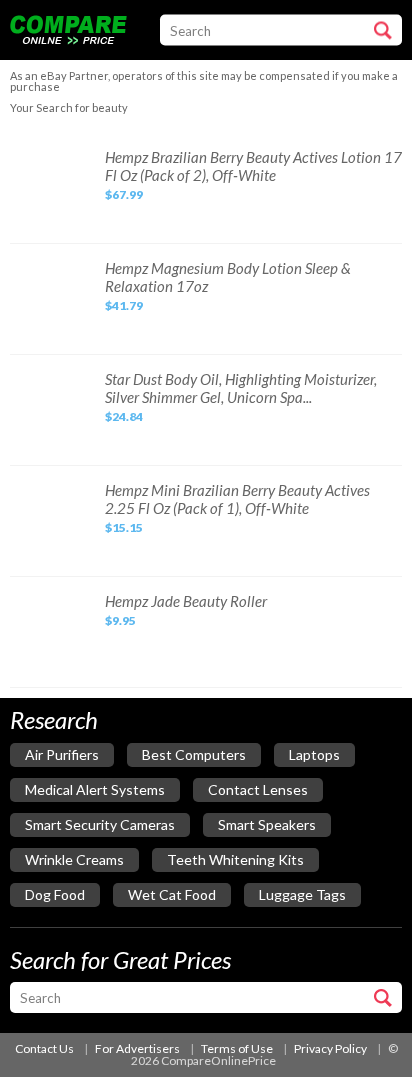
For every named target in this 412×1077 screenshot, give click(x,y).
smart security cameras (100, 824)
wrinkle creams (74, 859)
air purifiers (62, 754)
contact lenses (258, 789)
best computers (194, 754)
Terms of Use (237, 1048)
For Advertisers (137, 1048)
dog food (55, 894)
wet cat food (172, 894)
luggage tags (302, 894)
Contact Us (44, 1048)
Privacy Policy (330, 1048)
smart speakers (267, 824)
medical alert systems (95, 789)
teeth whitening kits (235, 859)
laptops (314, 754)
